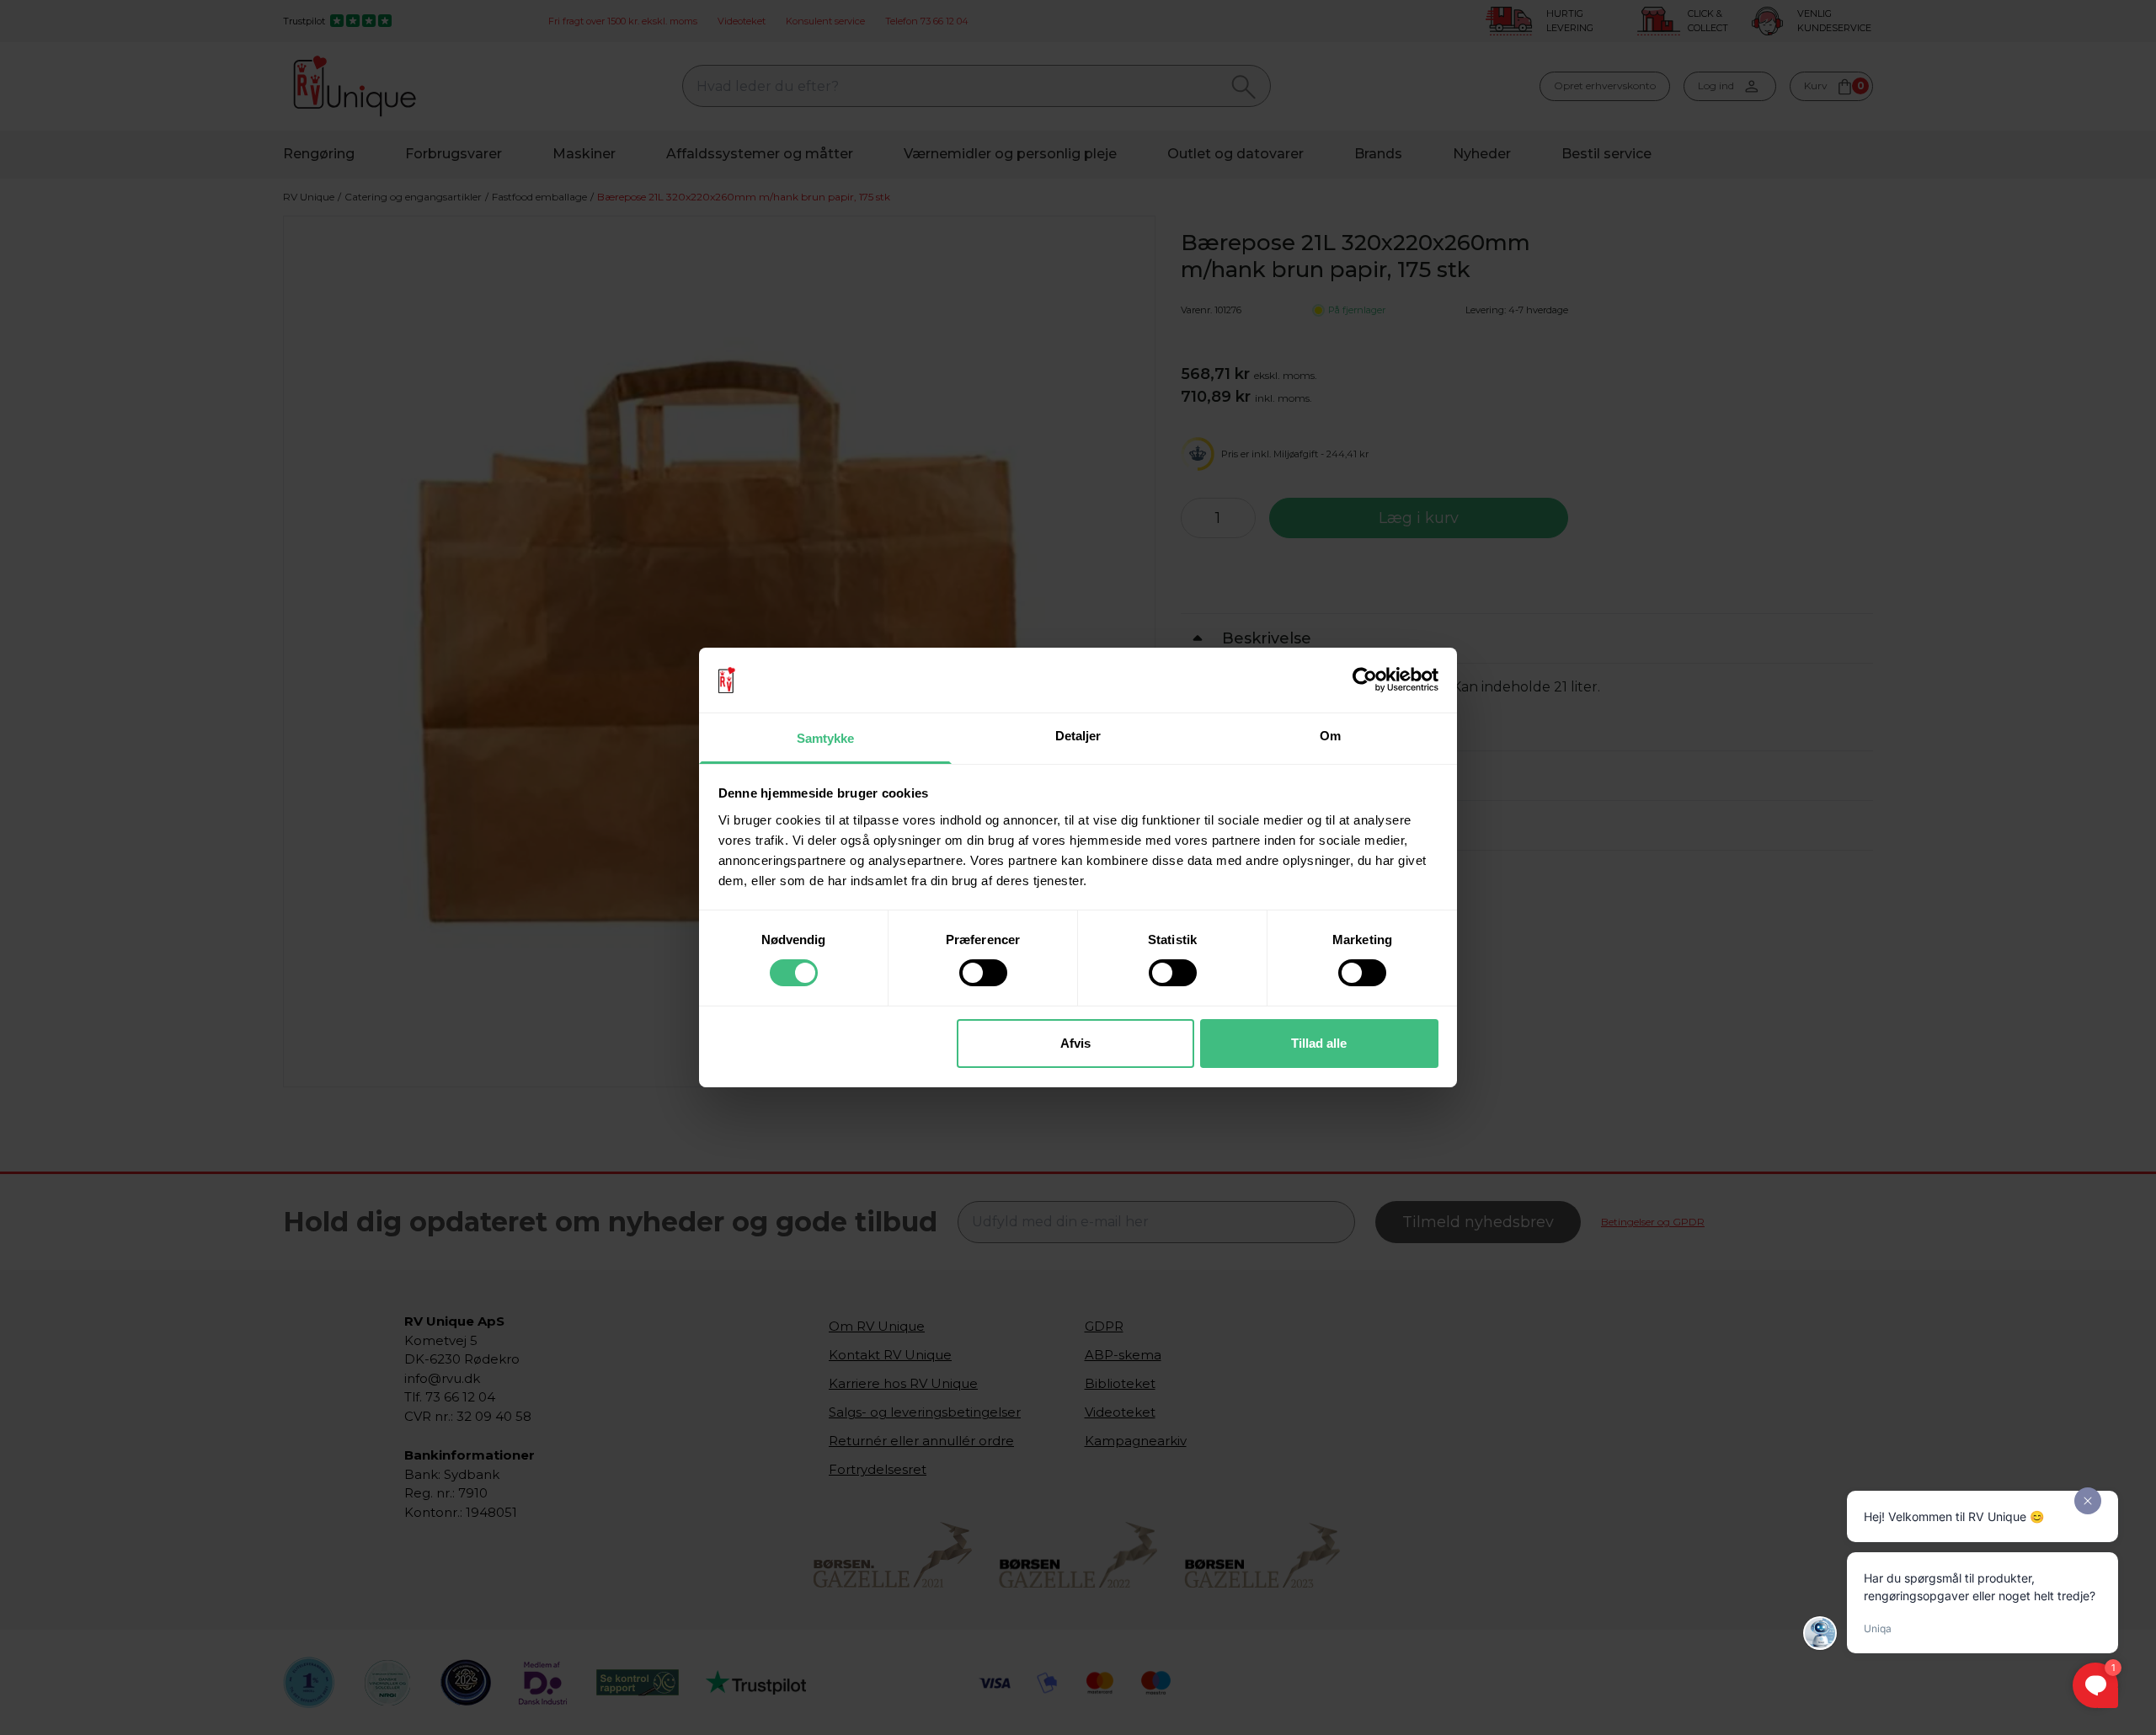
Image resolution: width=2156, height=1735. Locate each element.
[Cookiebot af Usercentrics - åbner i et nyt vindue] (1365, 680)
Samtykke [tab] (826, 738)
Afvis (1075, 1043)
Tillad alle (1319, 1043)
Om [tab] (1330, 736)
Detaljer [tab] (1078, 736)
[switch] (983, 973)
